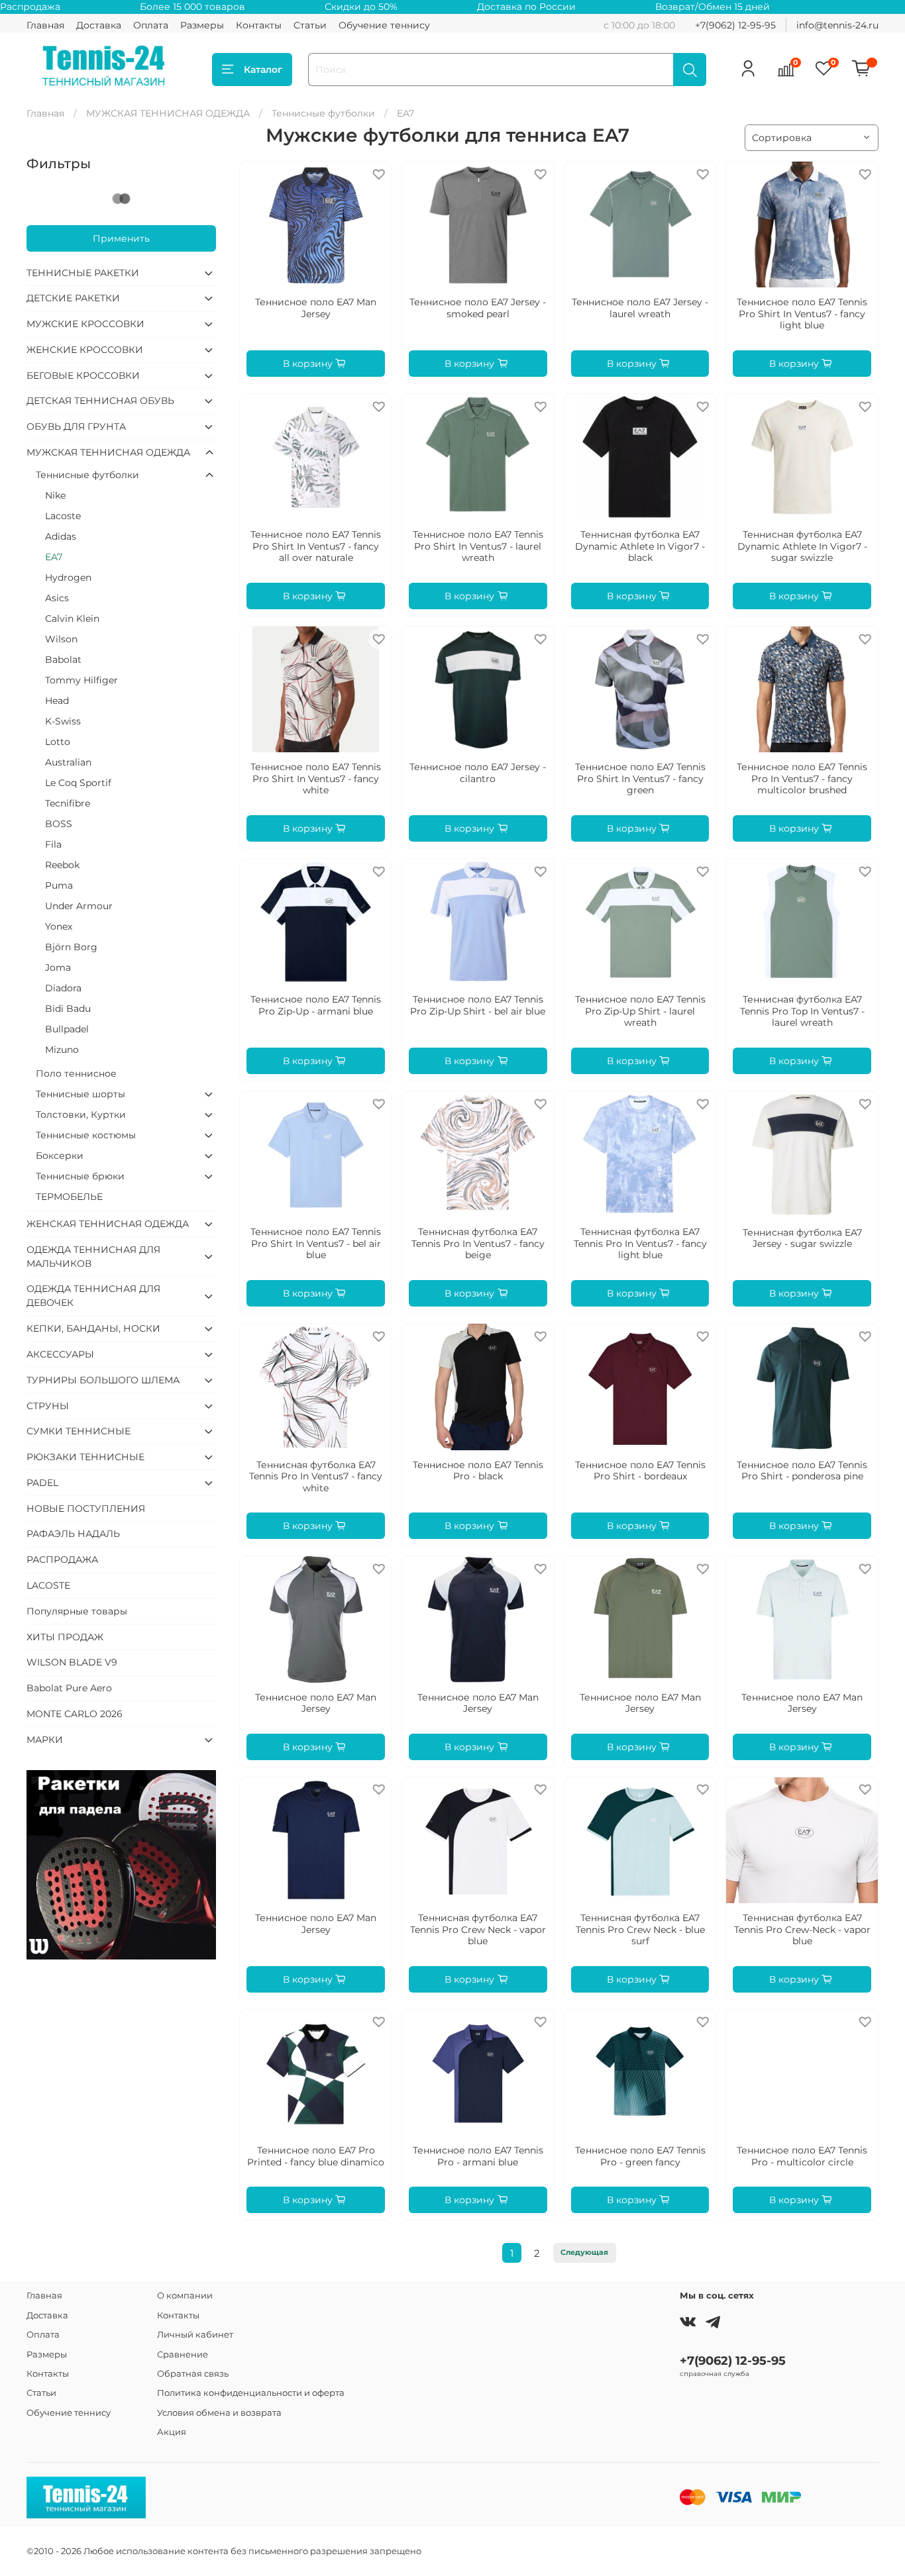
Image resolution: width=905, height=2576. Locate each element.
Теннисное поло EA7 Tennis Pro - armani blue (478, 2156)
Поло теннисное (76, 1073)
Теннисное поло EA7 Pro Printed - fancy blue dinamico (316, 2156)
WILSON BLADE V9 (72, 1662)
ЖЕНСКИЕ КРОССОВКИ (85, 350)
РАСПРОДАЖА (62, 1560)
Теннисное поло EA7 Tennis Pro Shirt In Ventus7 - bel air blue (316, 1243)
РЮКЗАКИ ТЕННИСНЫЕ (85, 1457)
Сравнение (183, 2354)
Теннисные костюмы (86, 1135)
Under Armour (79, 906)
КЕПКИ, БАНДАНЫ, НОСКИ (93, 1328)
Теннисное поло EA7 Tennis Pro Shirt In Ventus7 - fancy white (316, 778)
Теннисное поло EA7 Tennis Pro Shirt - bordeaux (640, 1471)
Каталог (263, 70)
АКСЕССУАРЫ (60, 1354)
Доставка (99, 25)
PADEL (42, 1483)
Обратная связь (193, 2374)
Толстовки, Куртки (81, 1115)
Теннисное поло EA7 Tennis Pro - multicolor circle (802, 2156)
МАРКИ (45, 1740)
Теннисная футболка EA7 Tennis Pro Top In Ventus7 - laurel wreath (802, 1011)
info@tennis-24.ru (837, 25)
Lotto (58, 742)
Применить (121, 238)
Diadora (63, 988)
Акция (172, 2432)
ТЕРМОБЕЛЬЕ (69, 1197)
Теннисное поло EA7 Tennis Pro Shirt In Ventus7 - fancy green (640, 778)
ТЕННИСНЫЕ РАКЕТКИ (83, 273)
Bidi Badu (68, 1009)
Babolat (63, 660)
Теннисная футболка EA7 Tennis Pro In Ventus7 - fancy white (316, 1476)
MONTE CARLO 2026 (75, 1714)
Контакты (259, 25)
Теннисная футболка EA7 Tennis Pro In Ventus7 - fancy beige (478, 1243)
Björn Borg (71, 947)
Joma (58, 967)
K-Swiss (63, 721)
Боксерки (60, 1156)
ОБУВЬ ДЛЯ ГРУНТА (76, 426)
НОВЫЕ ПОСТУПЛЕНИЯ (86, 1509)
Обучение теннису (384, 25)
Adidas (61, 536)
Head (57, 701)
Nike (55, 495)
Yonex (59, 926)
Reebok (62, 865)
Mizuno (62, 1050)
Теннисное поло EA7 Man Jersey (316, 308)
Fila (53, 844)
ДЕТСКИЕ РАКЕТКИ (73, 298)
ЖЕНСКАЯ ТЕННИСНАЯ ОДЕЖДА (108, 1224)
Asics (57, 598)
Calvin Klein (72, 619)
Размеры (202, 25)
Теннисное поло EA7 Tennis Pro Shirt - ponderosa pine (802, 1471)
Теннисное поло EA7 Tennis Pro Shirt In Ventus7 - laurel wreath (478, 546)
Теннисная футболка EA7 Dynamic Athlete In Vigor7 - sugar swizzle (802, 546)
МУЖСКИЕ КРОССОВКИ (85, 324)
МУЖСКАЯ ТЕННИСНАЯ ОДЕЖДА (168, 113)
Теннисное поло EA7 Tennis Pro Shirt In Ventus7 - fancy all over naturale (316, 546)
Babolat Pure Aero (69, 1688)
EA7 (54, 557)
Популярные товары (77, 1611)
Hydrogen (68, 577)
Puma (59, 885)
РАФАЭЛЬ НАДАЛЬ (73, 1534)
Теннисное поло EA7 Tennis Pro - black (478, 1471)
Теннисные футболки (323, 113)
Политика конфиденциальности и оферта (251, 2393)
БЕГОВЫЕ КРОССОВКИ (83, 375)
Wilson (61, 639)
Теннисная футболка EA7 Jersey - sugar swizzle (802, 1238)
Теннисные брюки (80, 1176)
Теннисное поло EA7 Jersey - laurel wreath (640, 308)
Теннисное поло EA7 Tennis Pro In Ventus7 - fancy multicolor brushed (802, 778)
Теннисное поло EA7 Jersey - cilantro (478, 773)
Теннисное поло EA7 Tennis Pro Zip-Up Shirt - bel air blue (478, 1005)
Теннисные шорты (80, 1094)
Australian (68, 762)
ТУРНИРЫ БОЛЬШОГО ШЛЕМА (103, 1380)
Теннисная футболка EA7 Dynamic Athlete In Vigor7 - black (640, 546)
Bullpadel (67, 1029)
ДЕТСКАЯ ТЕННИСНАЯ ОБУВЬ (100, 401)
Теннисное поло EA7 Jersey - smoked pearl (478, 308)
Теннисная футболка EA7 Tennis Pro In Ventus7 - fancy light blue (640, 1243)
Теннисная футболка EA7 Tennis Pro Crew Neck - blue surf (640, 1929)
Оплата (151, 25)
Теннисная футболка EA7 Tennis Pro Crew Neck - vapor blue (478, 1929)
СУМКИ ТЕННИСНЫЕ (79, 1431)
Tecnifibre (68, 803)
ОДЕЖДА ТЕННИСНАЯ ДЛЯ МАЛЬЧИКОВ (93, 1257)
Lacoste (63, 516)
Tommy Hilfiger (81, 680)
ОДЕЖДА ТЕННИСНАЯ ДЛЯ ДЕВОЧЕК (93, 1296)
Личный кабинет (195, 2335)
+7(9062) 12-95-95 (735, 25)
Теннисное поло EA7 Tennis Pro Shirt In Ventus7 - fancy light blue (802, 314)
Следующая (584, 2253)
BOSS (59, 824)
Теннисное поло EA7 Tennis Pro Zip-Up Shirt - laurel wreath (640, 1011)
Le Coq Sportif (78, 783)
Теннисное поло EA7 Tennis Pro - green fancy (640, 2156)
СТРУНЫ (48, 1406)
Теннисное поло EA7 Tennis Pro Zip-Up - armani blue (316, 1005)
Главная (45, 25)
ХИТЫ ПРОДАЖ (65, 1637)
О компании (185, 2296)
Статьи (310, 25)
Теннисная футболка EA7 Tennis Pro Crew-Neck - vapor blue (802, 1929)
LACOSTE (48, 1585)
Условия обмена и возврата (219, 2413)
